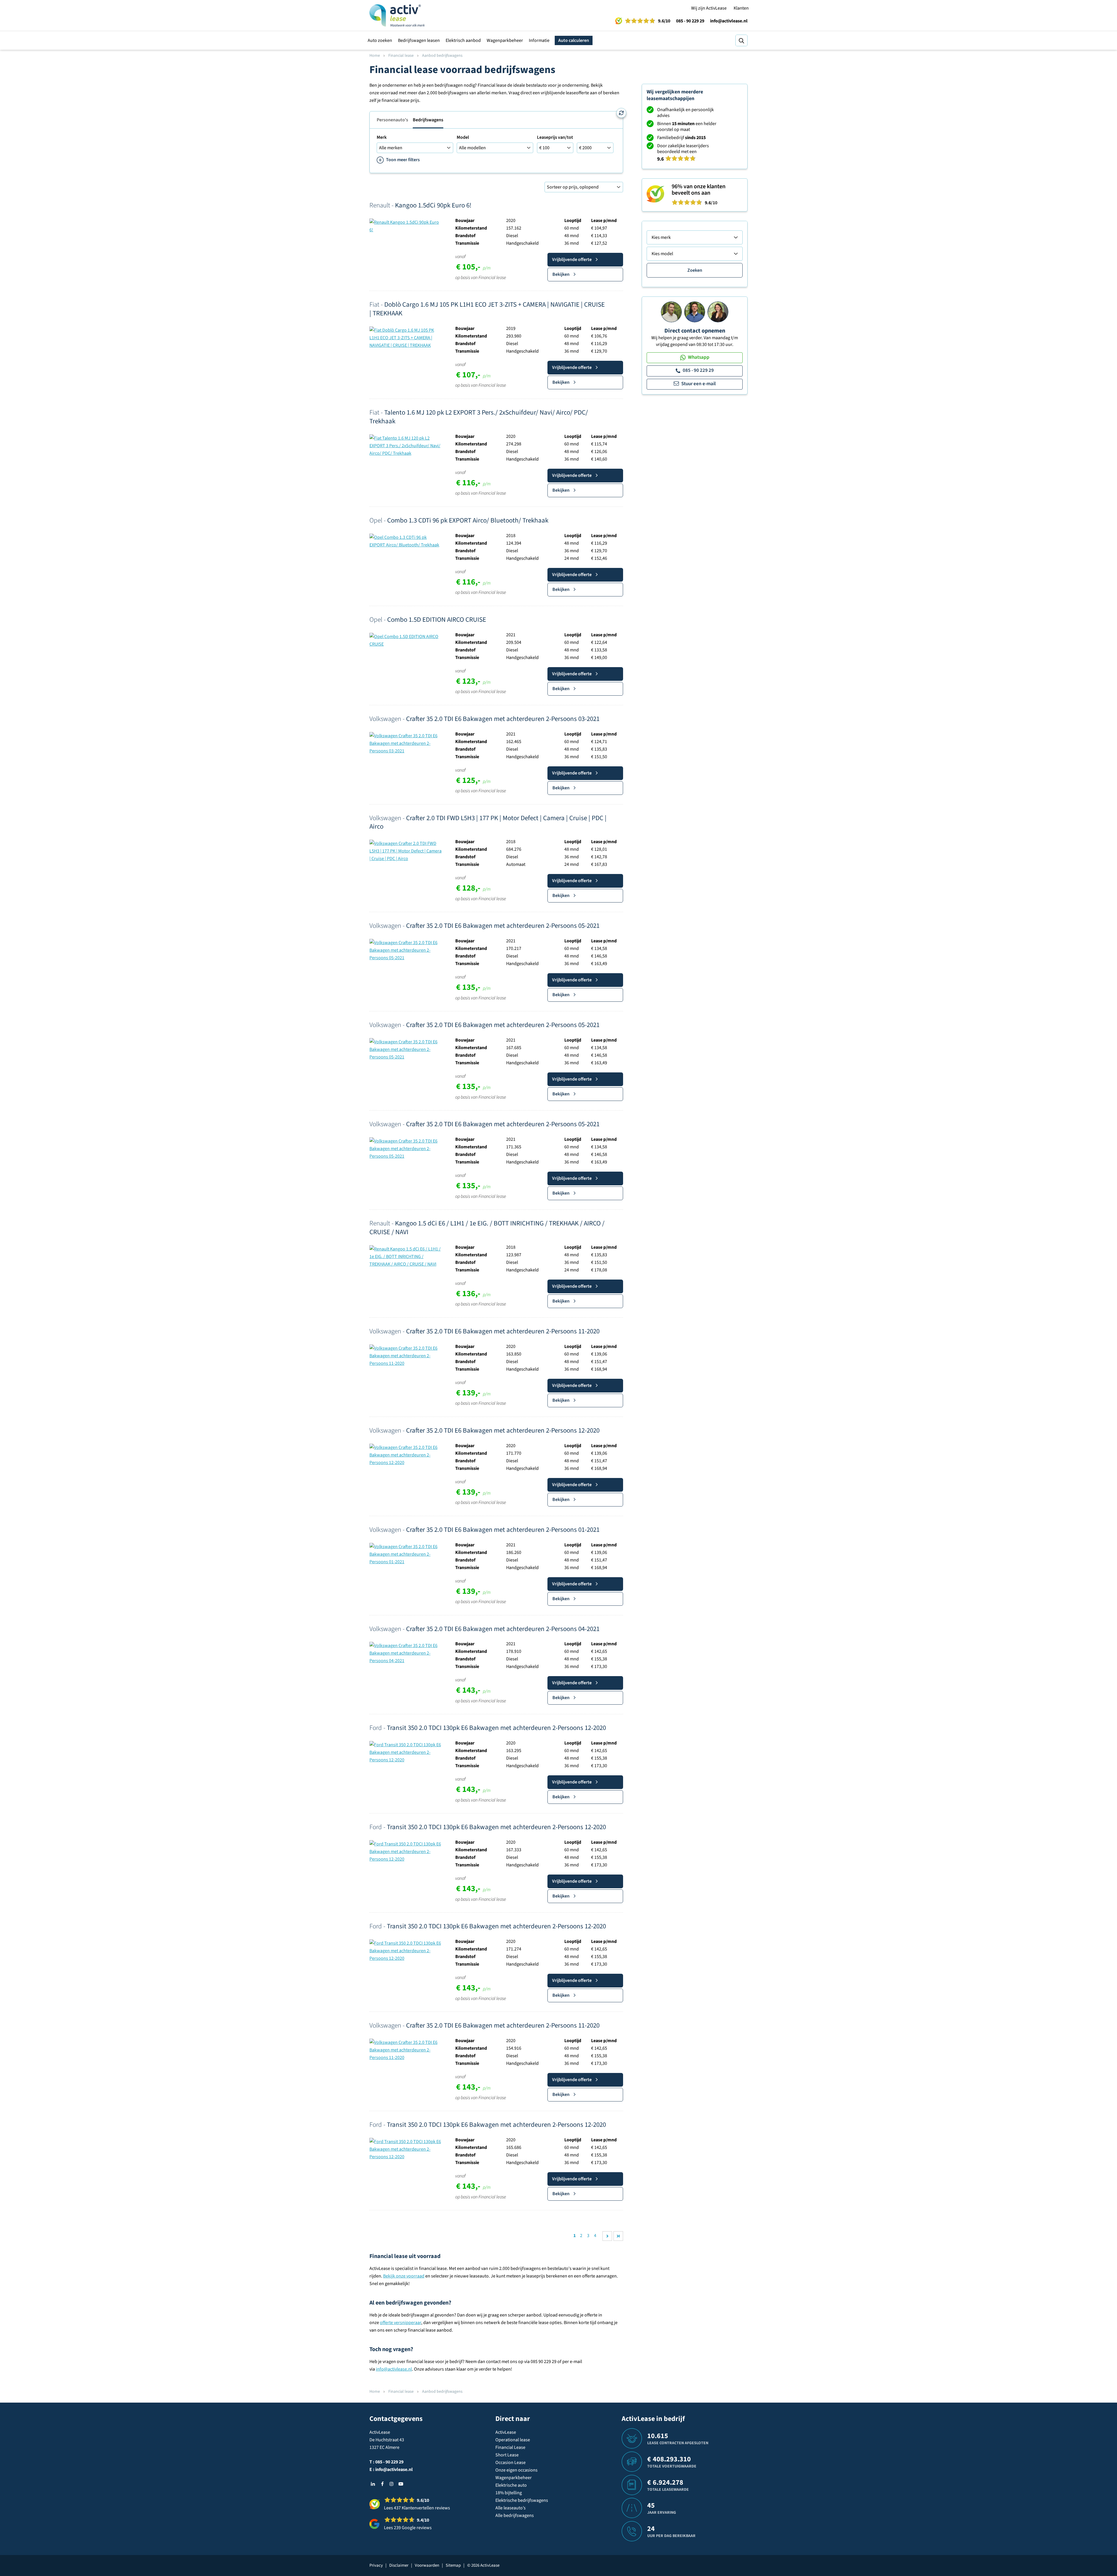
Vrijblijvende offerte (572, 260)
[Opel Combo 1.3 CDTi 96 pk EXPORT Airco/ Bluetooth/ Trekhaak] (406, 541)
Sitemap (453, 2565)
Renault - (420, 205)
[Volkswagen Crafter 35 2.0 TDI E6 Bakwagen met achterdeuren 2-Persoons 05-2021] (406, 950)
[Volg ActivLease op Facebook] (382, 2484)
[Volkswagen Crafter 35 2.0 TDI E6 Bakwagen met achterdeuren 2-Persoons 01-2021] (406, 1554)
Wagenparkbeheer (505, 40)
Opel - (459, 520)
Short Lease (507, 2455)
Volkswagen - (484, 719)
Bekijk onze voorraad (404, 2276)
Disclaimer (399, 2565)
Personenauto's (392, 120)
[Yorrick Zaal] (695, 312)
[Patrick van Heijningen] (671, 312)
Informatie (539, 40)
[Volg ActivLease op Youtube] (401, 2484)
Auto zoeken (380, 40)
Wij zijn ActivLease (709, 8)
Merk (382, 137)
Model (463, 137)
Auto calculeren (574, 40)
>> (618, 2236)
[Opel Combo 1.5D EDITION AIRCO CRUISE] (406, 640)
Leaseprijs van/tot (555, 137)
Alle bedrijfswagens (515, 2515)
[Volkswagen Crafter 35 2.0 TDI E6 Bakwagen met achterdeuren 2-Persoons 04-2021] (406, 1653)
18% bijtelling (509, 2493)
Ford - (488, 1728)
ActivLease (506, 2432)
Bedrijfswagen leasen (419, 40)
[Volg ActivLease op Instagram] (392, 2484)
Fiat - (487, 309)
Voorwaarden (427, 2565)
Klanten (741, 8)
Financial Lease (510, 2447)
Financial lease (401, 56)
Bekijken (561, 274)
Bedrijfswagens (428, 120)
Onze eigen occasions (516, 2470)
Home (375, 56)
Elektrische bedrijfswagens (522, 2500)
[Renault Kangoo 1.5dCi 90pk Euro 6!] (406, 226)
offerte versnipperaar (401, 2323)
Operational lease (513, 2440)
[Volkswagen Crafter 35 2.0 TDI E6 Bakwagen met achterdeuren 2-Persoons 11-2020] (406, 1355)
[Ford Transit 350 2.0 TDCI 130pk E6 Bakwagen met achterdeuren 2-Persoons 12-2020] (406, 1752)
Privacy (376, 2565)
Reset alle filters (621, 113)
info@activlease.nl (729, 21)
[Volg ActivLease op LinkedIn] (373, 2484)
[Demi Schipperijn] (718, 312)
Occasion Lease (511, 2463)
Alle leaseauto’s (511, 2508)
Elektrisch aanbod (463, 40)
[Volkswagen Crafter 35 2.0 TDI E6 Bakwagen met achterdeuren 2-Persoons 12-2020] (406, 1455)
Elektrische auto (511, 2485)
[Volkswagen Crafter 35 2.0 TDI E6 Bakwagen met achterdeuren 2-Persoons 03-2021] (406, 743)
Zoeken (695, 270)
